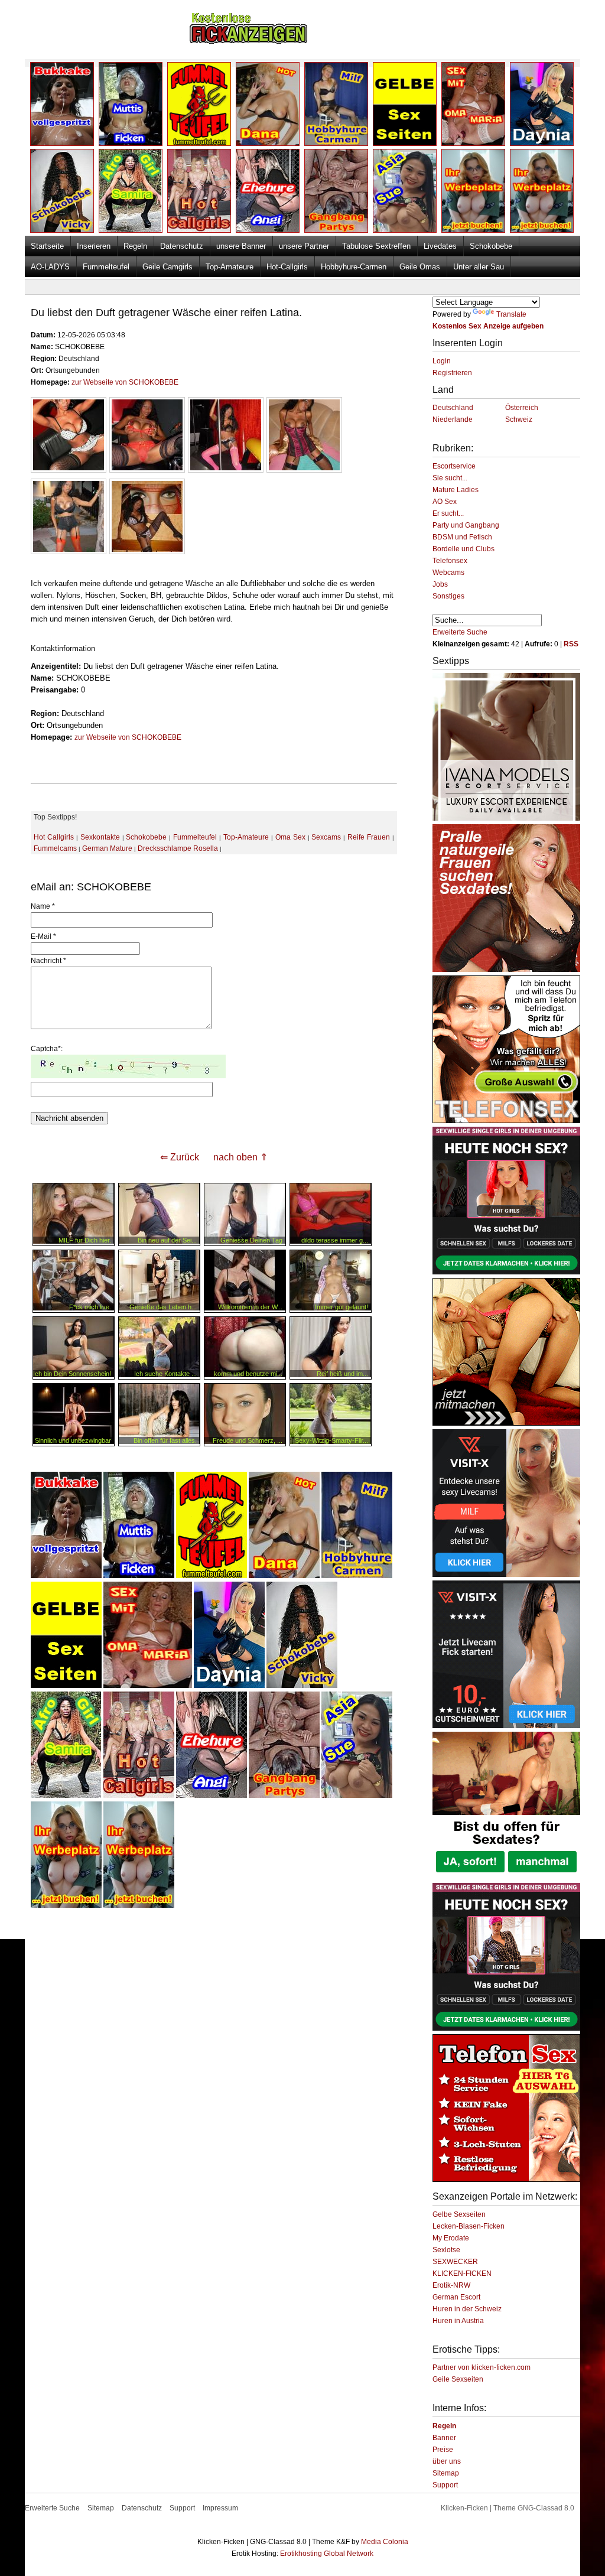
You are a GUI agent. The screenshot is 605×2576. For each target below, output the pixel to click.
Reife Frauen (369, 837)
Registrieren (452, 373)
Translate (511, 314)
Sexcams (326, 837)
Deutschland (453, 408)
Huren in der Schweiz (467, 2309)
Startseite (47, 246)
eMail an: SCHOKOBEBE (91, 887)
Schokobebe (491, 246)
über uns (447, 2461)
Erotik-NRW (451, 2285)
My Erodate (451, 2238)
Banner (444, 2438)
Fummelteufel (106, 267)
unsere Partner (304, 246)
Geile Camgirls (167, 267)
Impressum (220, 2508)
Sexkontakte (100, 837)
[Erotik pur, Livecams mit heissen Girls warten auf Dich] (506, 1121)
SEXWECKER (455, 2262)
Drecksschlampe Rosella (178, 848)
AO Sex (445, 502)
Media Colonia (385, 2542)
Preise (443, 2450)
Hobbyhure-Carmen (354, 267)
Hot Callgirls (54, 837)
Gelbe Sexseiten (459, 2214)
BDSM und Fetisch (462, 537)
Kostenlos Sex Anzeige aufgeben (488, 326)
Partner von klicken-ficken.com (482, 2367)
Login (442, 361)
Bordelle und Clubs (463, 549)
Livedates (440, 246)
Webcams (448, 573)
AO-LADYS (50, 267)
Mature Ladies (456, 490)
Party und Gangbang (466, 525)
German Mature (107, 848)
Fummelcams (55, 848)
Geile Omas (420, 267)
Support (445, 2485)
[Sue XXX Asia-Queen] (357, 1796)
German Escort (456, 2297)
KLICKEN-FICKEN (462, 2273)
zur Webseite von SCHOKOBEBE (125, 382)
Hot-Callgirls (287, 267)
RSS (571, 644)
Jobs (440, 584)
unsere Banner (241, 246)
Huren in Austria (458, 2321)
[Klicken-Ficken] (248, 42)
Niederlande (453, 419)
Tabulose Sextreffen (376, 246)
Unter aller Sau (479, 267)
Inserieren (94, 246)
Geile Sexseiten (458, 2379)
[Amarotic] (506, 818)
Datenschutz (182, 246)
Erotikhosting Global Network (327, 2554)
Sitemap (446, 2473)
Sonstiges (448, 596)
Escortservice (454, 466)
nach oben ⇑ (240, 1157)
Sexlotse (446, 2250)
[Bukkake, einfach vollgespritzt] (66, 1576)
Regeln (135, 246)
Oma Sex (290, 837)
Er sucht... (448, 513)
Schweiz (519, 419)
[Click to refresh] (128, 1066)
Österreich (522, 408)
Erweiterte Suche (460, 632)
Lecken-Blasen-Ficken (469, 2226)
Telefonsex (450, 561)
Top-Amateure (230, 267)
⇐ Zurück (180, 1157)
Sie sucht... (450, 478)
